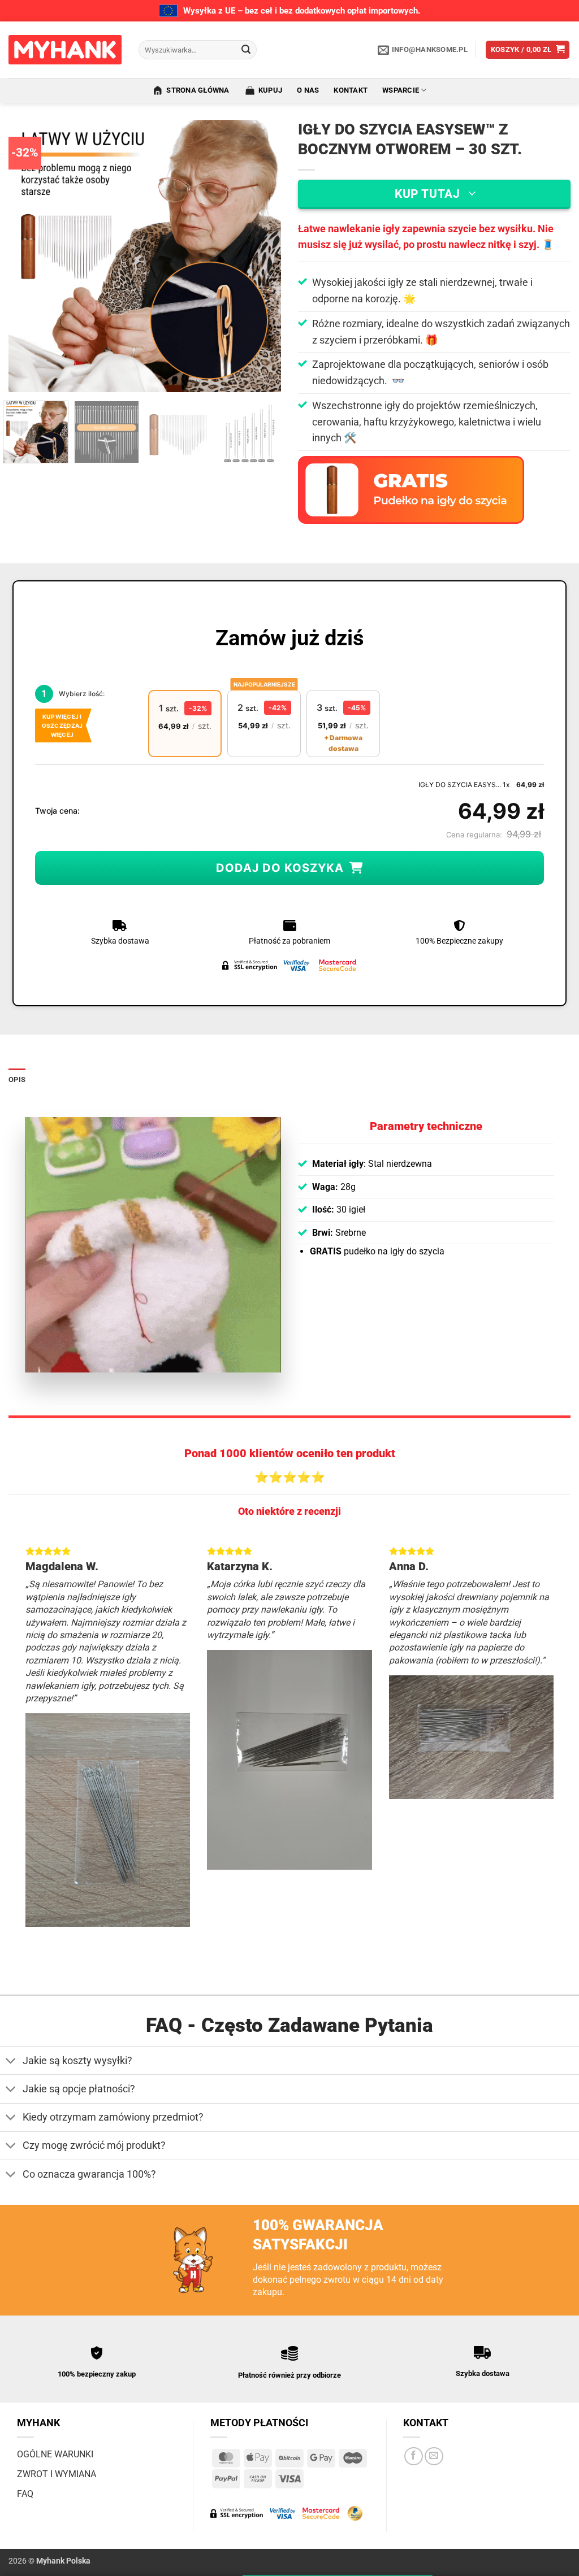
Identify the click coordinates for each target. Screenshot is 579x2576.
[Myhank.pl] (65, 50)
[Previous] (28, 256)
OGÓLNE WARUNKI (55, 2454)
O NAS (308, 90)
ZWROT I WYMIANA (57, 2474)
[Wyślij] (246, 50)
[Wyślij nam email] (434, 2456)
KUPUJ (270, 90)
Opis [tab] (17, 1080)
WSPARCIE (401, 90)
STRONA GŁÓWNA (198, 90)
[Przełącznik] (11, 2062)
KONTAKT (351, 90)
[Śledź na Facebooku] (414, 2456)
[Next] (261, 256)
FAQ (25, 2494)
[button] (528, 50)
